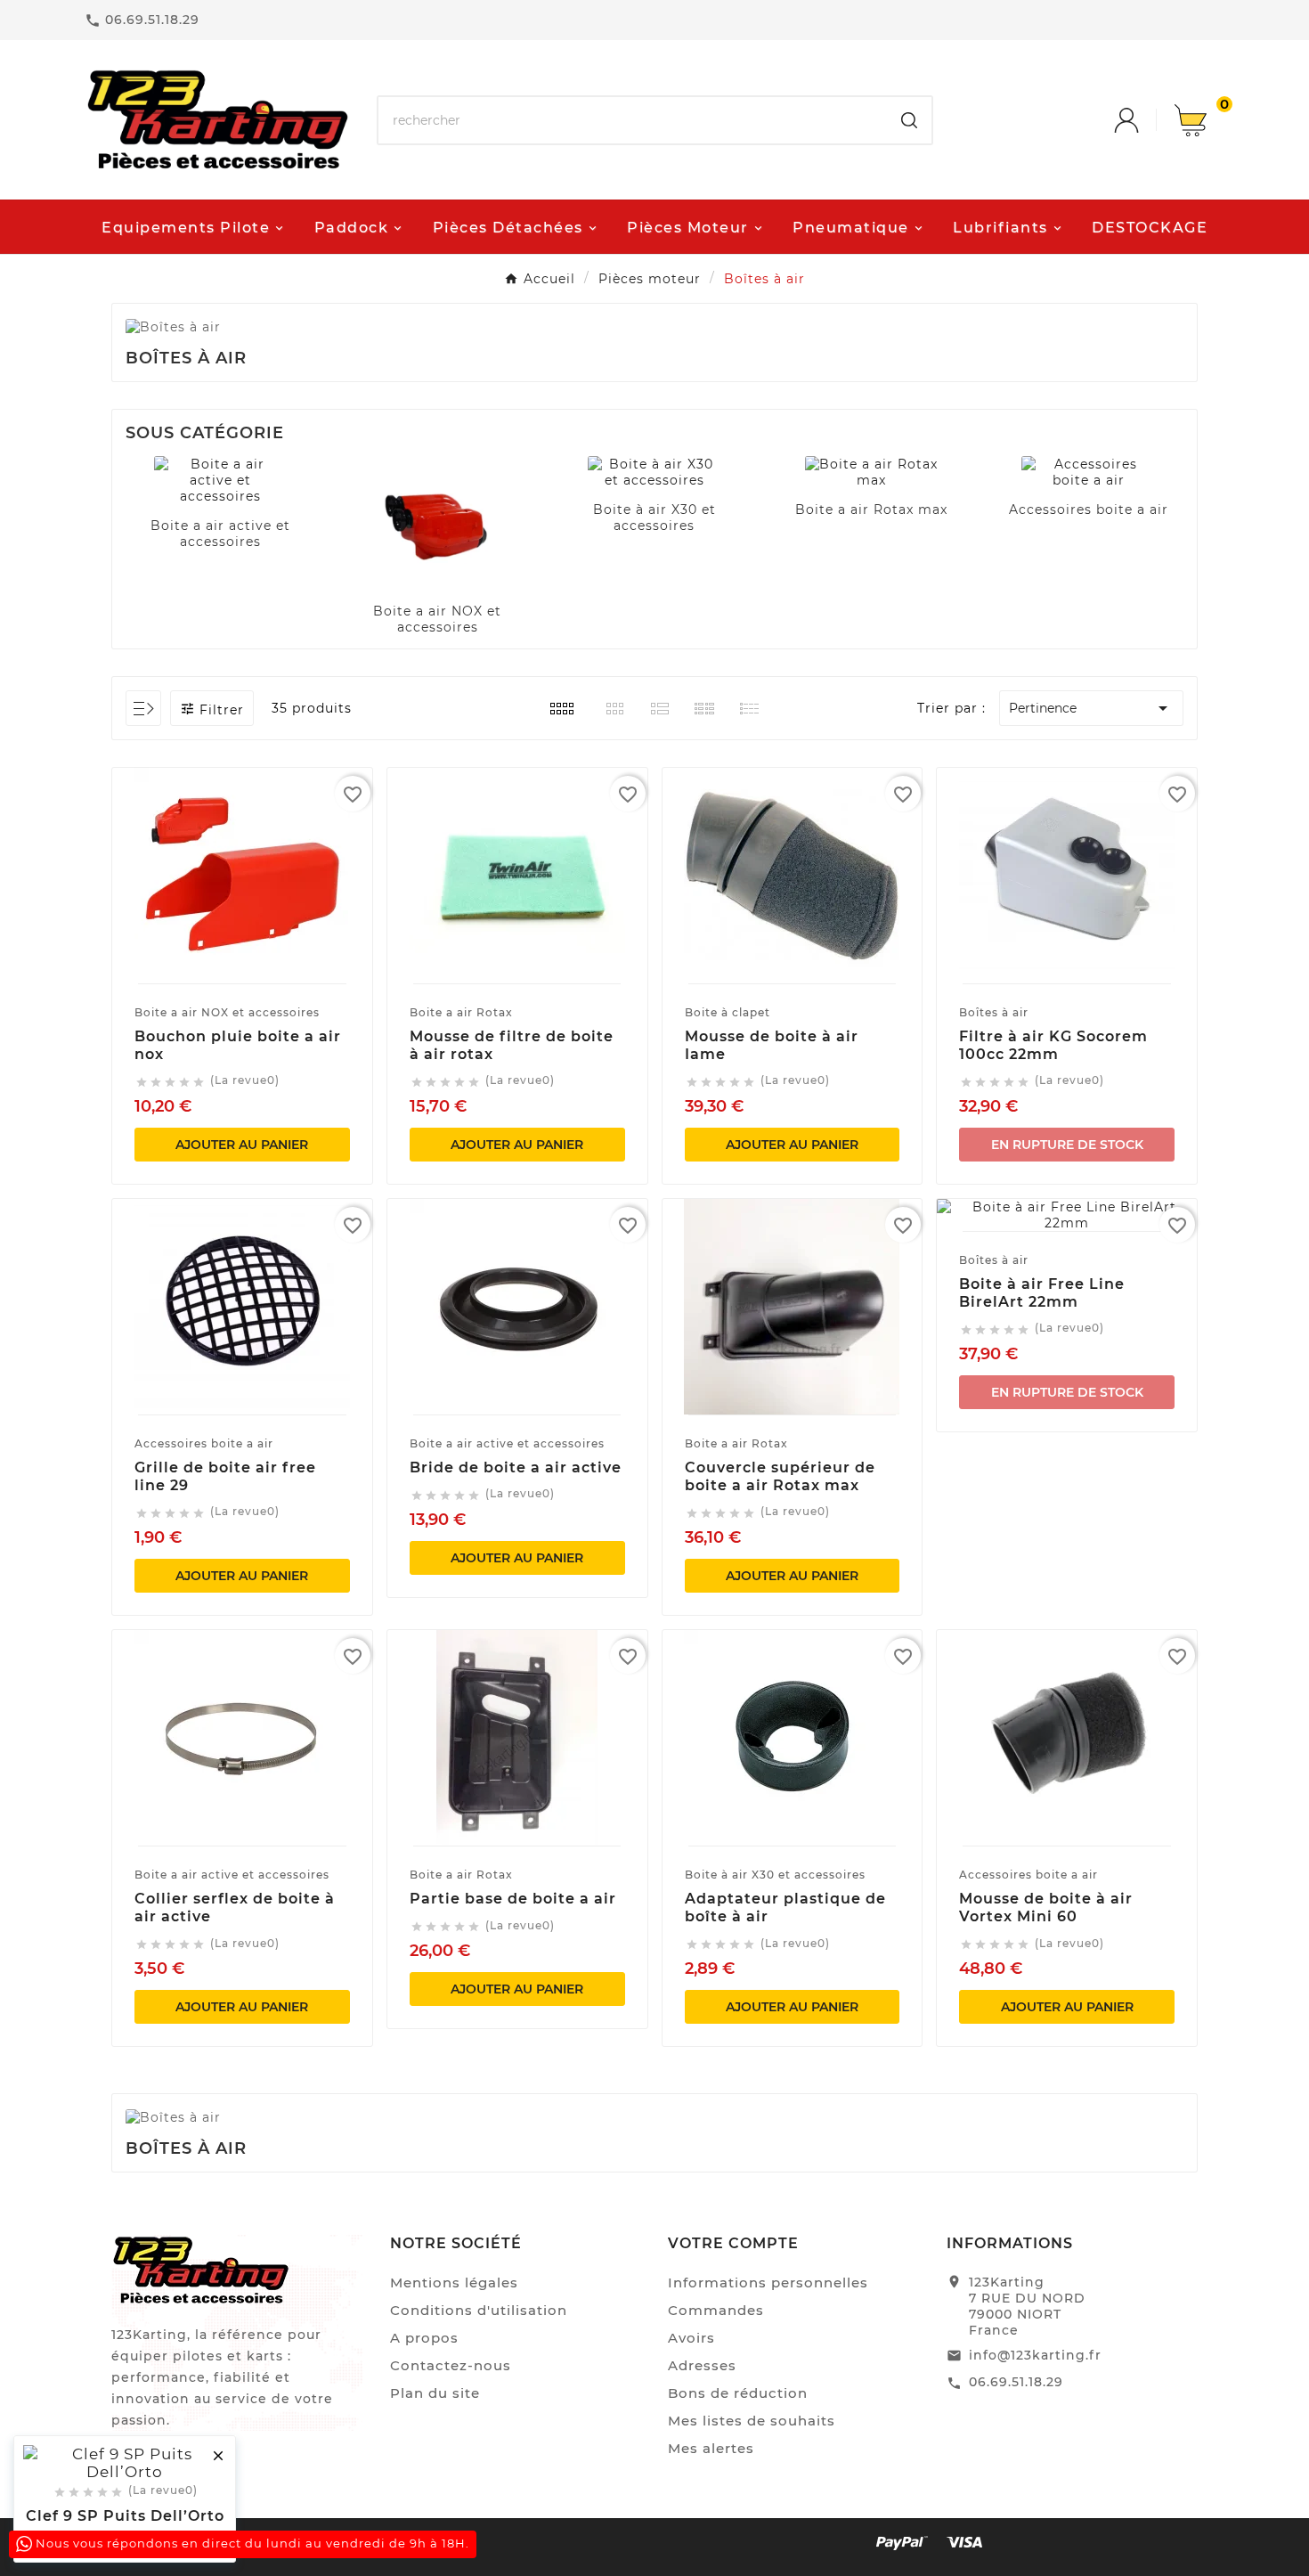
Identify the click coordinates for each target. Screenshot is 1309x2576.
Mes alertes (711, 2448)
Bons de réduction (738, 2393)
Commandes (716, 2310)
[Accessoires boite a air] (1088, 472)
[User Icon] (1144, 120)
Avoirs (691, 2338)
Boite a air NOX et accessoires (437, 619)
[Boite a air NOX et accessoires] (437, 523)
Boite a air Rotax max (871, 509)
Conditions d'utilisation (479, 2310)
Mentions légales (454, 2283)
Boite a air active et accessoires (220, 534)
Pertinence (1091, 708)
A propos (424, 2338)
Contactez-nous (451, 2365)
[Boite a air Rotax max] (872, 472)
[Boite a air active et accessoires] (221, 480)
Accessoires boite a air (1089, 509)
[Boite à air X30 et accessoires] (654, 472)
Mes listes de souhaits (752, 2421)
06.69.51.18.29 (1016, 2382)
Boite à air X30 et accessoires (654, 518)
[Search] (909, 120)
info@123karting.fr (1035, 2355)
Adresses (702, 2365)
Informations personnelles (768, 2283)
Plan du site (435, 2393)
